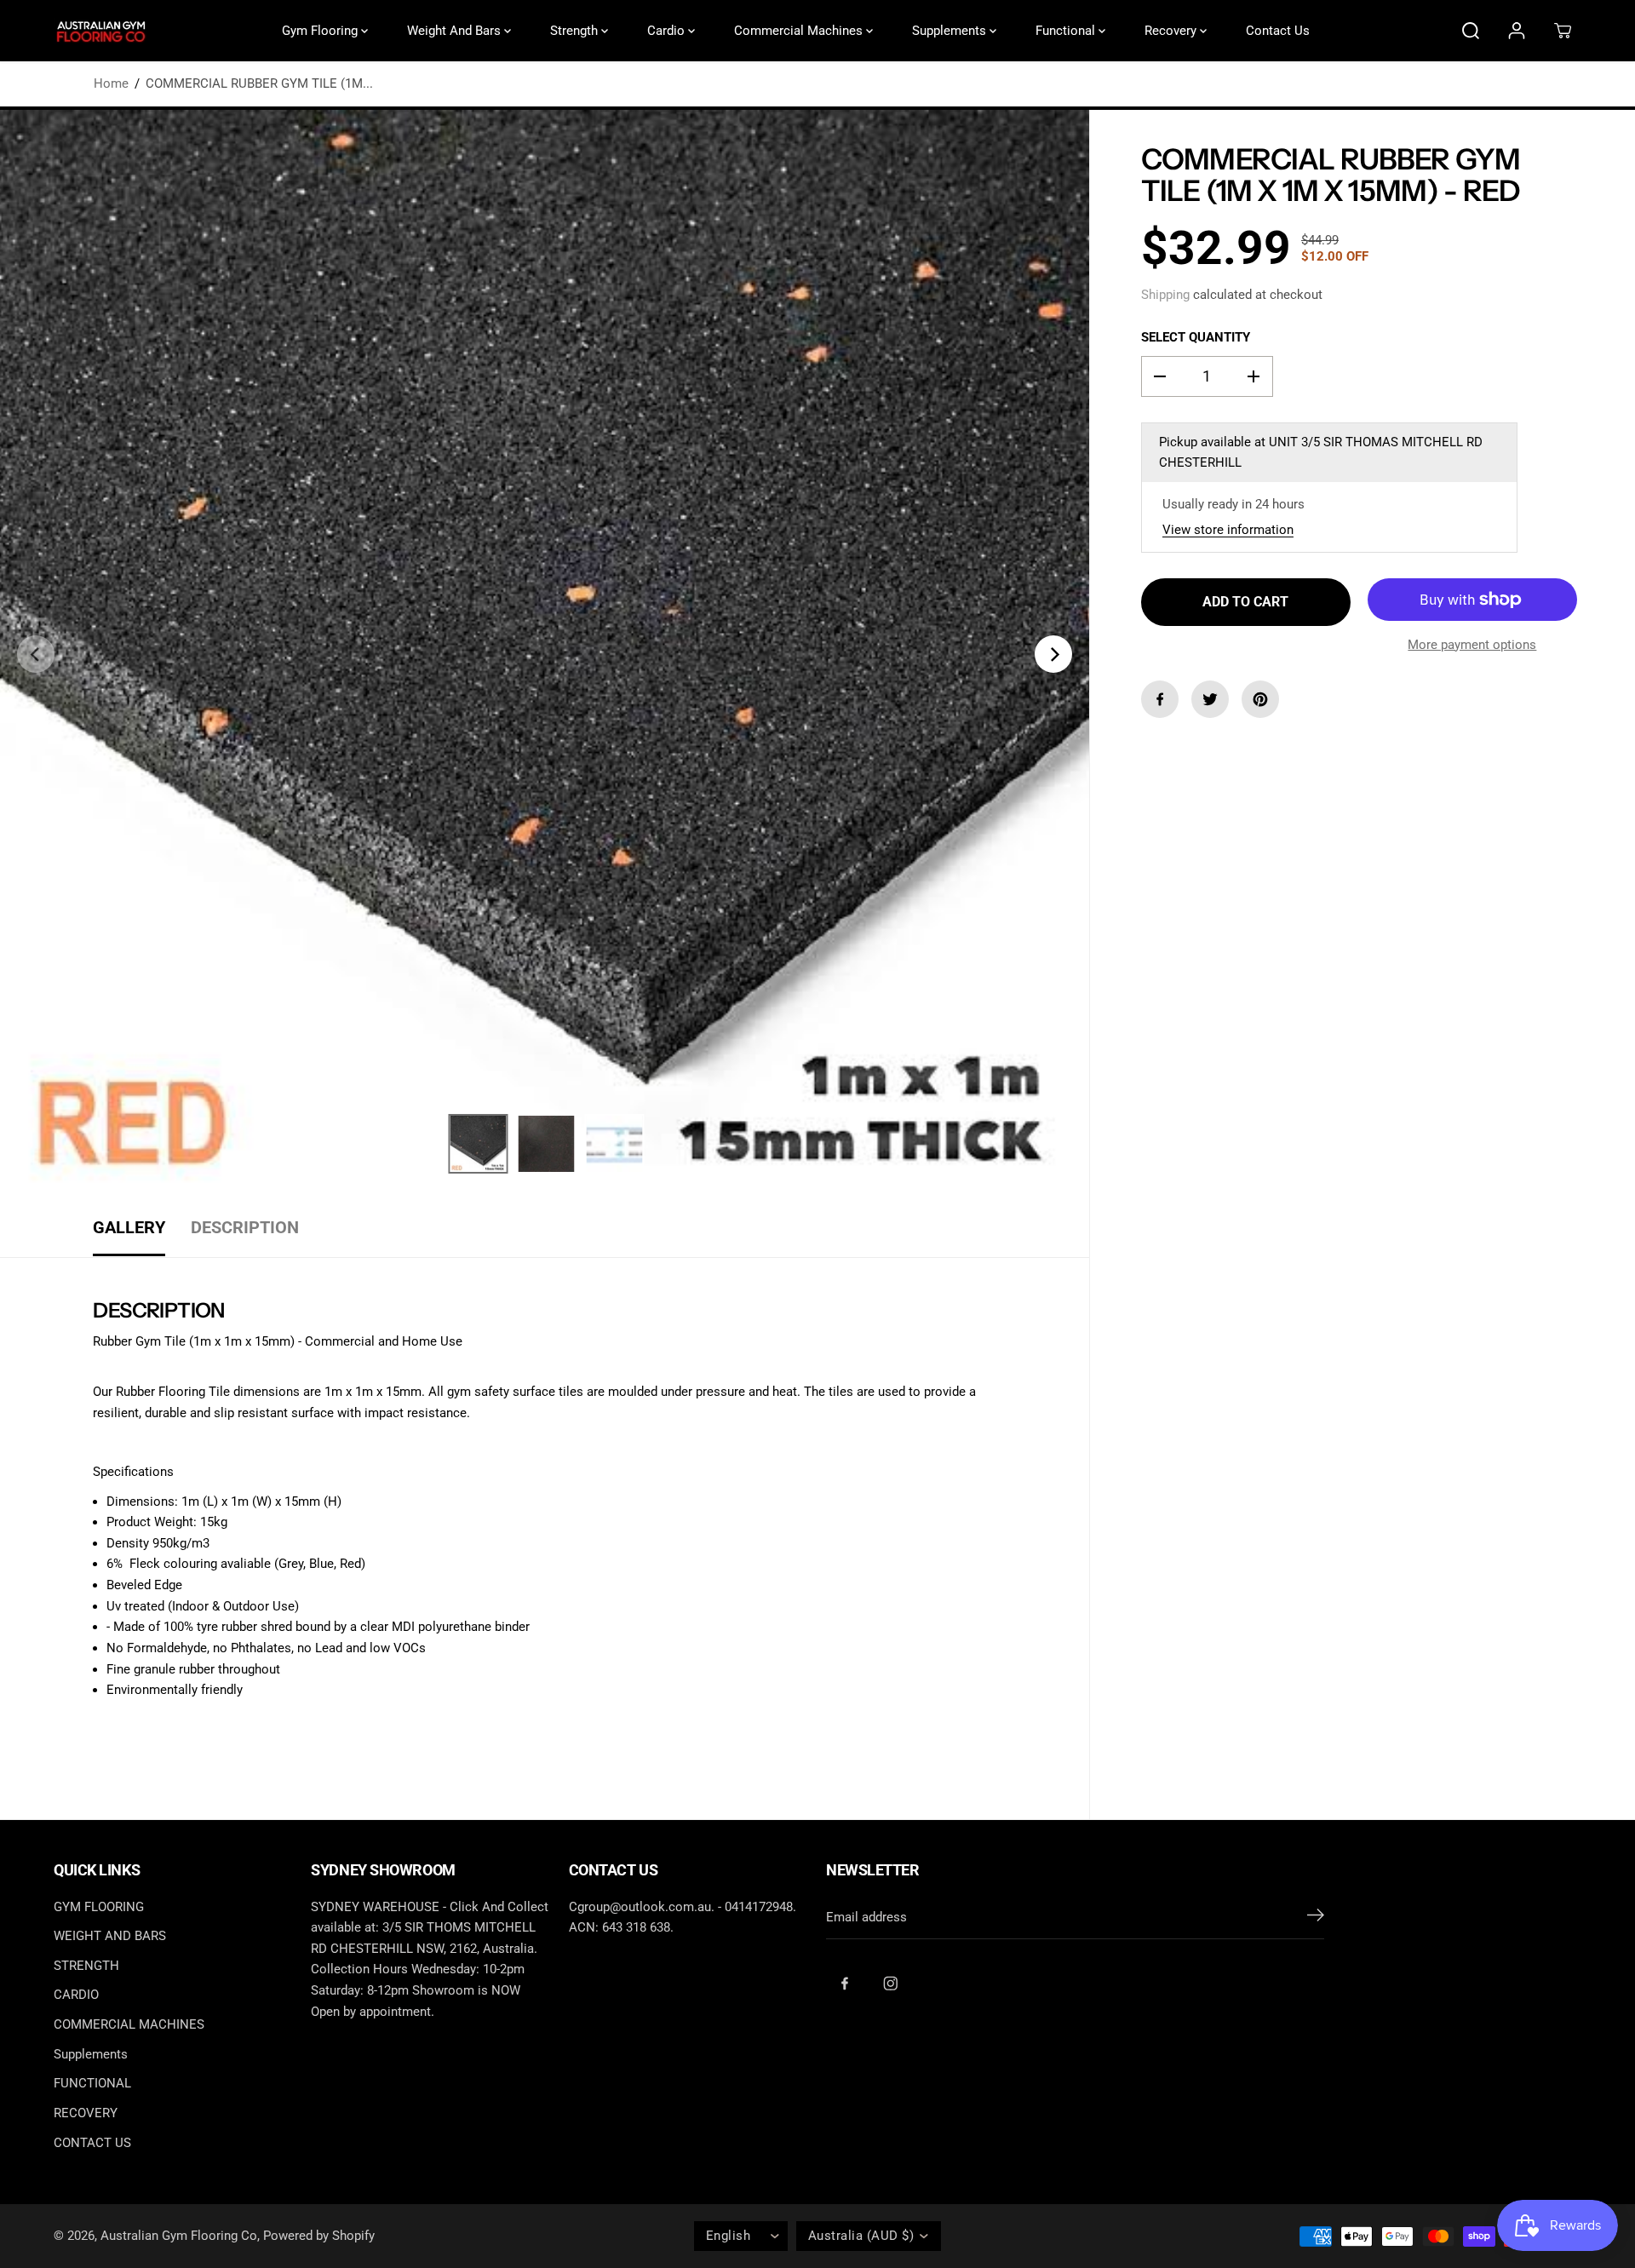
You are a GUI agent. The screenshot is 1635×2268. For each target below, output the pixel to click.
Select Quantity (1196, 337)
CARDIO (76, 1995)
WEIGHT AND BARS (110, 1936)
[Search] (1471, 31)
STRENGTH (86, 1966)
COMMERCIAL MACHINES (129, 2024)
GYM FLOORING (99, 1907)
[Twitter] (1210, 699)
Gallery (129, 1228)
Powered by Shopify (319, 2236)
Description (245, 1228)
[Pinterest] (1260, 699)
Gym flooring (321, 31)
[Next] (1053, 654)
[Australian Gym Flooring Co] (100, 31)
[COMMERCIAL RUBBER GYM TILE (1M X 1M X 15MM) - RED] (545, 655)
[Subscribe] (1316, 1918)
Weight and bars (456, 31)
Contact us (1278, 31)
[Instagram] (891, 1984)
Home (111, 83)
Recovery (1172, 31)
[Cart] (1563, 31)
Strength (576, 31)
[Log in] (1517, 31)
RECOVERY (86, 2113)
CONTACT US (92, 2143)
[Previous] (36, 654)
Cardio (668, 31)
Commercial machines (800, 31)
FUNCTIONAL (92, 2083)
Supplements (951, 31)
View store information (1228, 530)
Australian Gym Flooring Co (179, 2236)
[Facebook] (1160, 699)
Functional (1067, 31)
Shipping (1165, 295)
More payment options (1472, 645)
